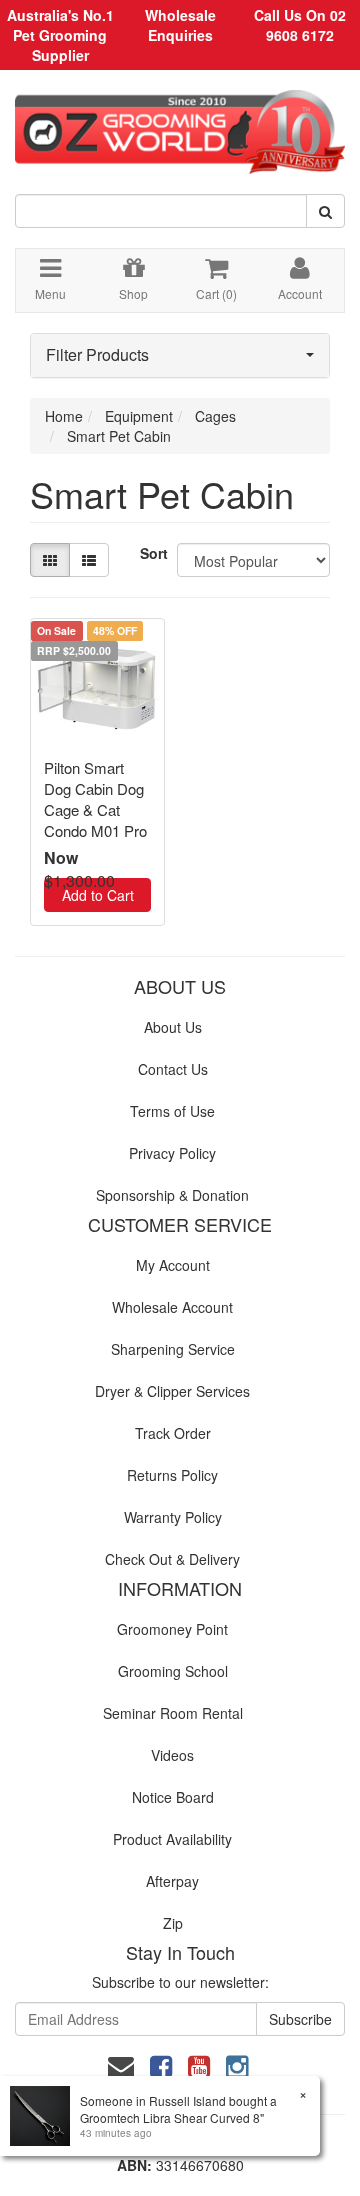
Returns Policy (172, 1475)
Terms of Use (172, 1111)
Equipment (139, 416)
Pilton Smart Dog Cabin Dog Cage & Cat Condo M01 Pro (95, 799)
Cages (215, 416)
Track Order (173, 1433)
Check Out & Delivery (172, 1559)
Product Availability (172, 1839)
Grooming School (173, 1671)
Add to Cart (98, 895)
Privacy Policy (172, 1153)
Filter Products (97, 355)
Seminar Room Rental (173, 1713)
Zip (173, 1923)
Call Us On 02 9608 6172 (300, 25)
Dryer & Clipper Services (172, 1391)
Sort (151, 553)
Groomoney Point (172, 1629)
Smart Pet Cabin (119, 436)
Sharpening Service (173, 1349)
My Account (173, 1265)
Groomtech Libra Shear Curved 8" (172, 2117)
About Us (173, 1027)
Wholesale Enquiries (180, 25)
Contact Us (173, 1069)
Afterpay (172, 1881)
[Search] (325, 211)
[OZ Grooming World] (180, 125)
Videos (172, 1755)
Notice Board (173, 1797)
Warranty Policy (173, 1517)
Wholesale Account (172, 1307)
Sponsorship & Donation (172, 1195)
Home (64, 416)
